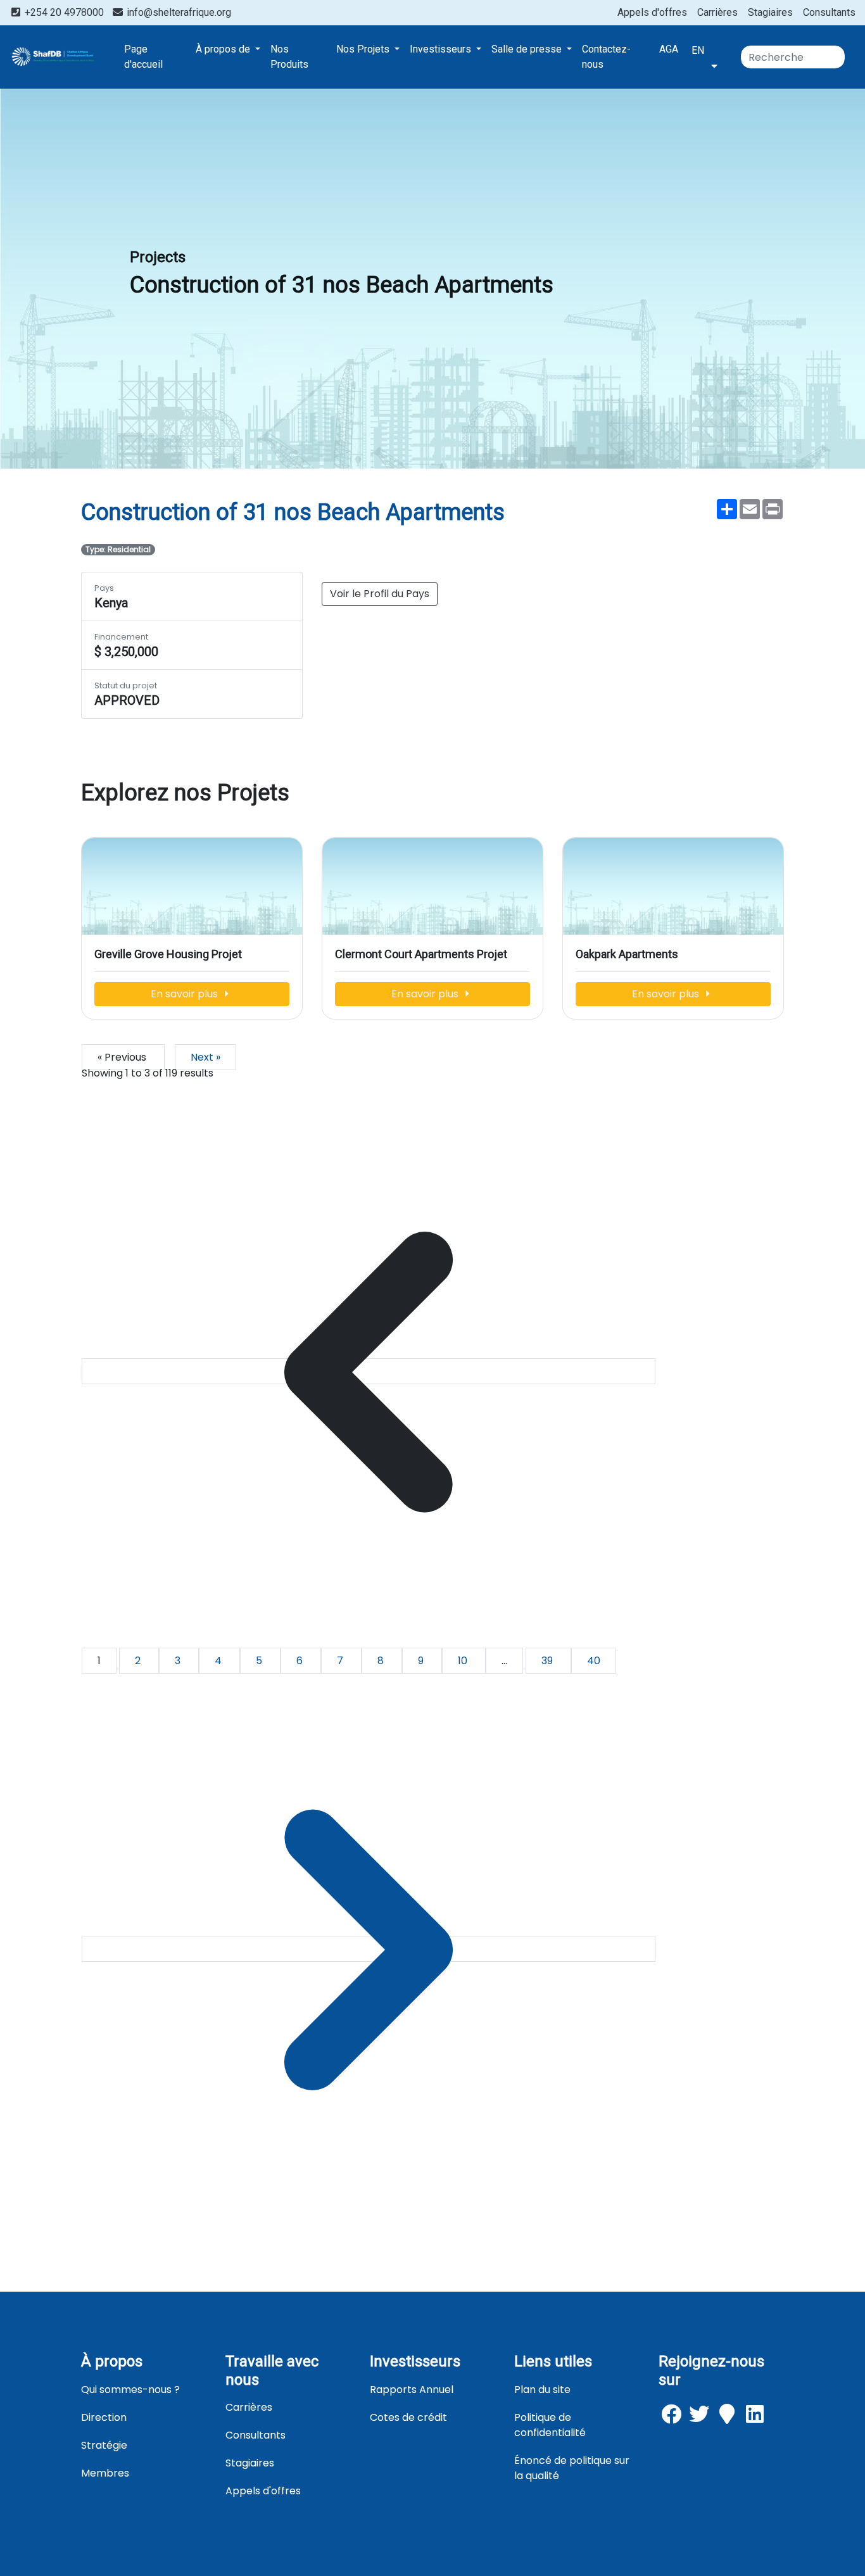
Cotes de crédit (408, 2417)
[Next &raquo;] (369, 1949)
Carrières (717, 12)
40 (594, 1661)
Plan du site (542, 2390)
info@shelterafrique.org (178, 12)
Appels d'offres (652, 12)
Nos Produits (289, 57)
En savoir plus (186, 994)
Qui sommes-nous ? (130, 2390)
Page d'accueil (143, 57)
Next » (205, 1057)
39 (548, 1661)
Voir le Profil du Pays (380, 594)
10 (464, 1661)
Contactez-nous (606, 57)
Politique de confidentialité (550, 2425)
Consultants (829, 12)
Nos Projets (364, 49)
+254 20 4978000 (64, 12)
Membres (105, 2473)
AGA (669, 49)
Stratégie (104, 2445)
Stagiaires (770, 12)
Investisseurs (442, 49)
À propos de (224, 49)
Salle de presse (528, 49)
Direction (104, 2417)
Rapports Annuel (412, 2390)
